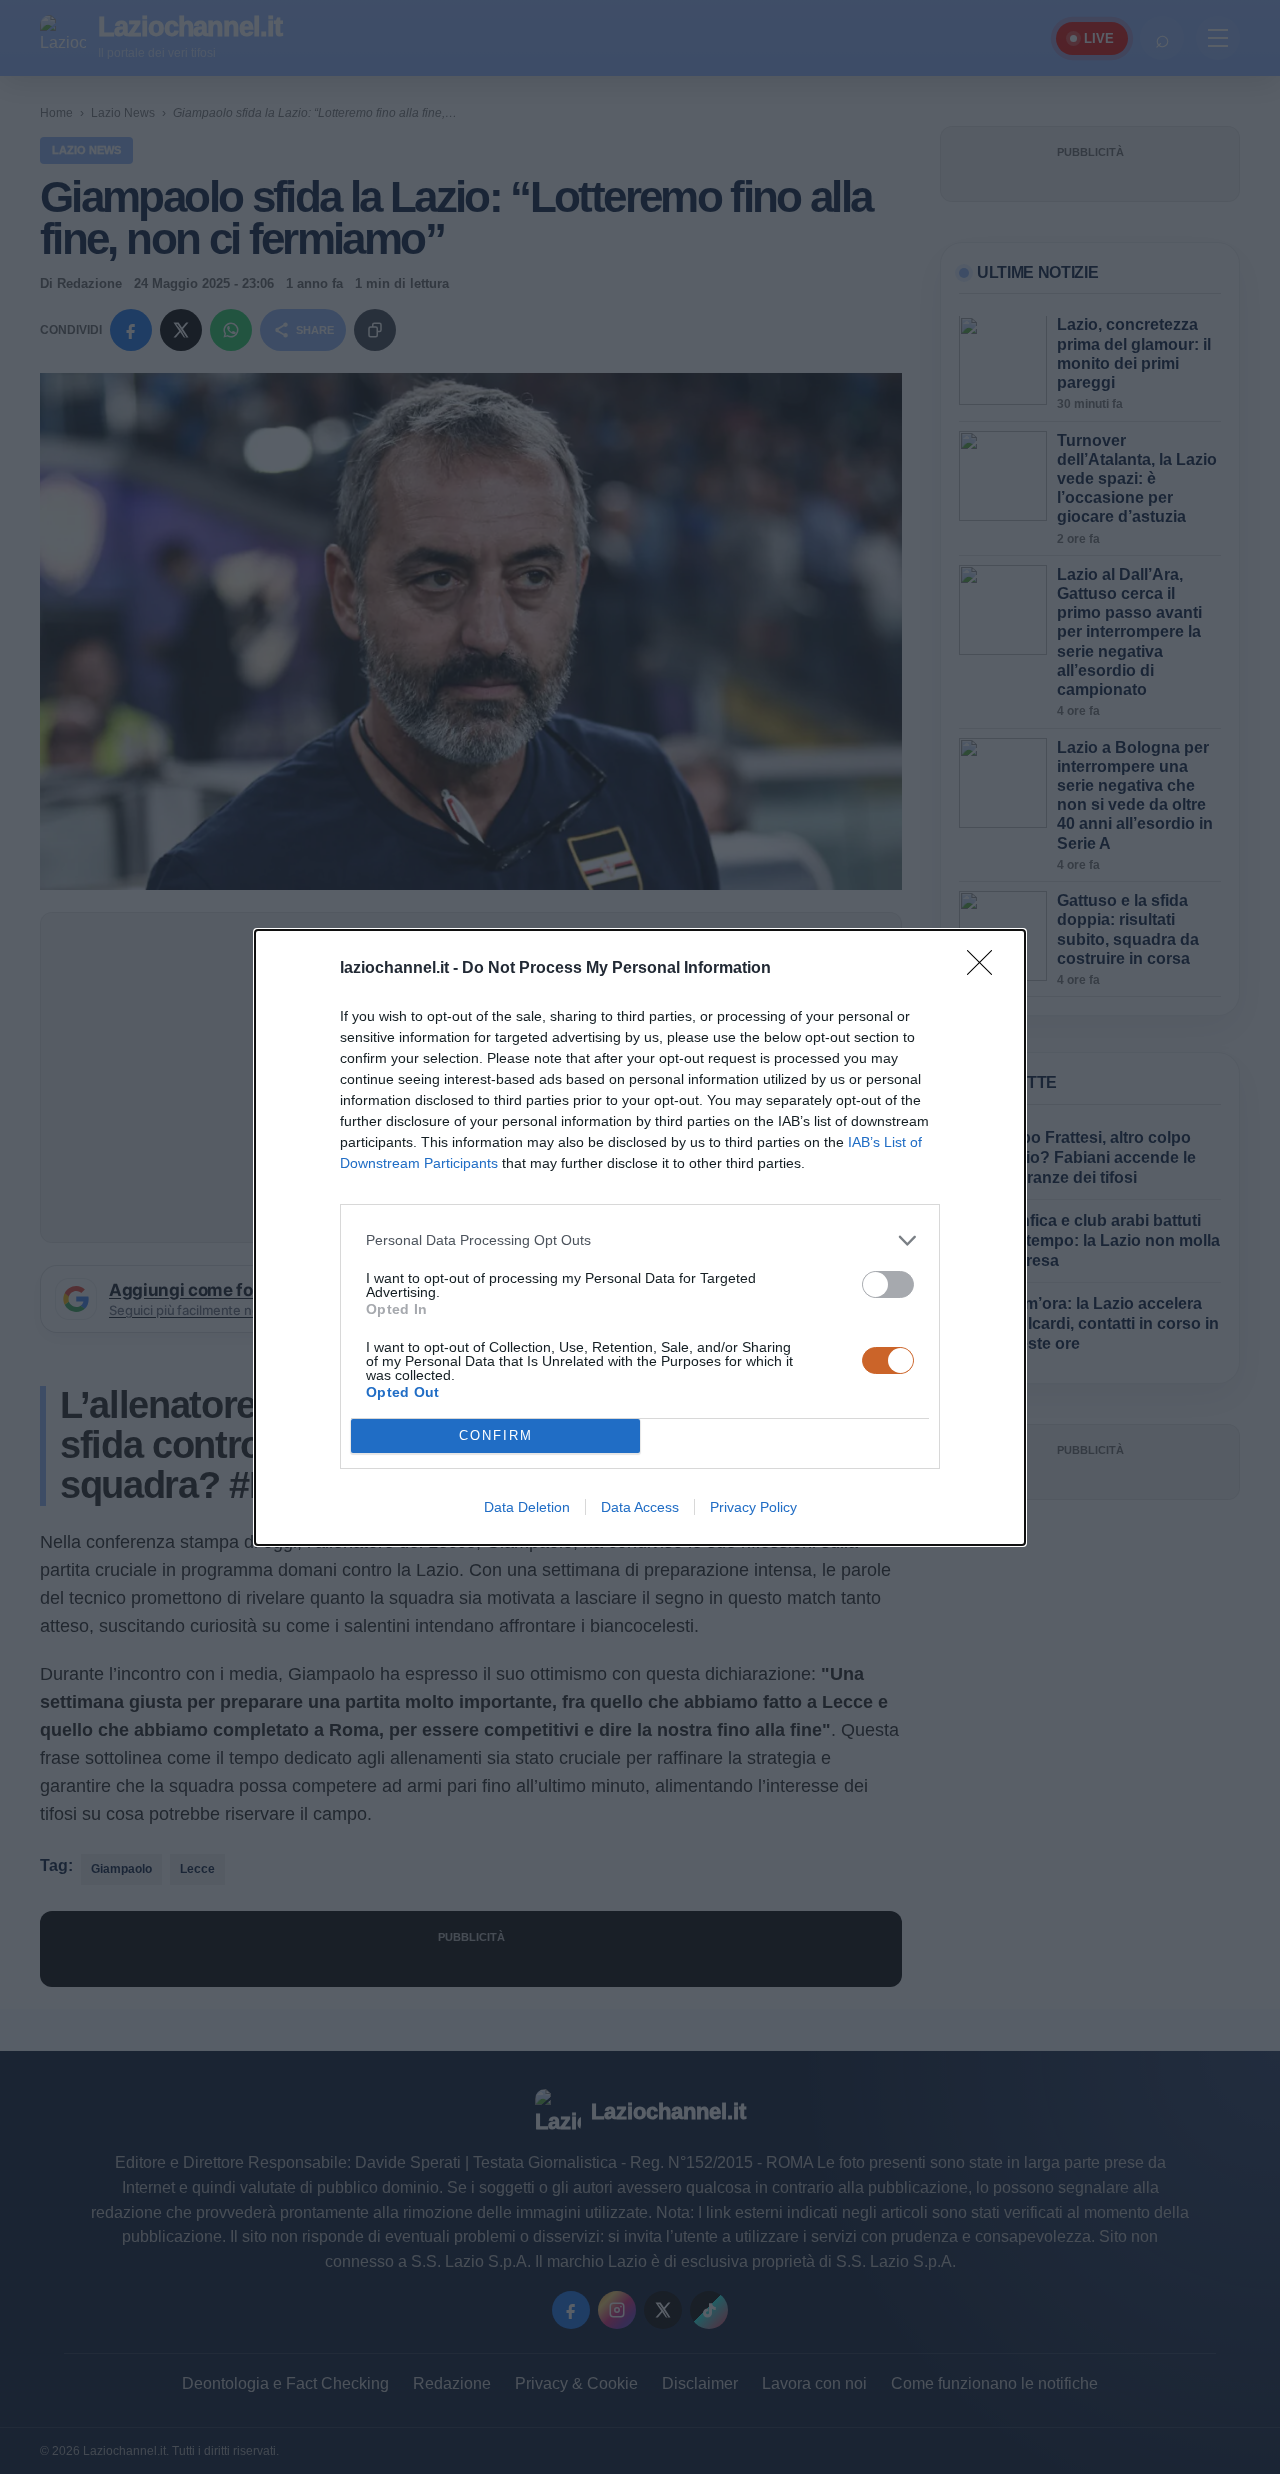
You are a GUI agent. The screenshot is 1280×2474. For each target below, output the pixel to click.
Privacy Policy (753, 1507)
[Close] (986, 969)
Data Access (640, 1507)
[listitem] (640, 1240)
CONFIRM (496, 1435)
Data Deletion (527, 1507)
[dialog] (640, 1237)
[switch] (888, 1284)
